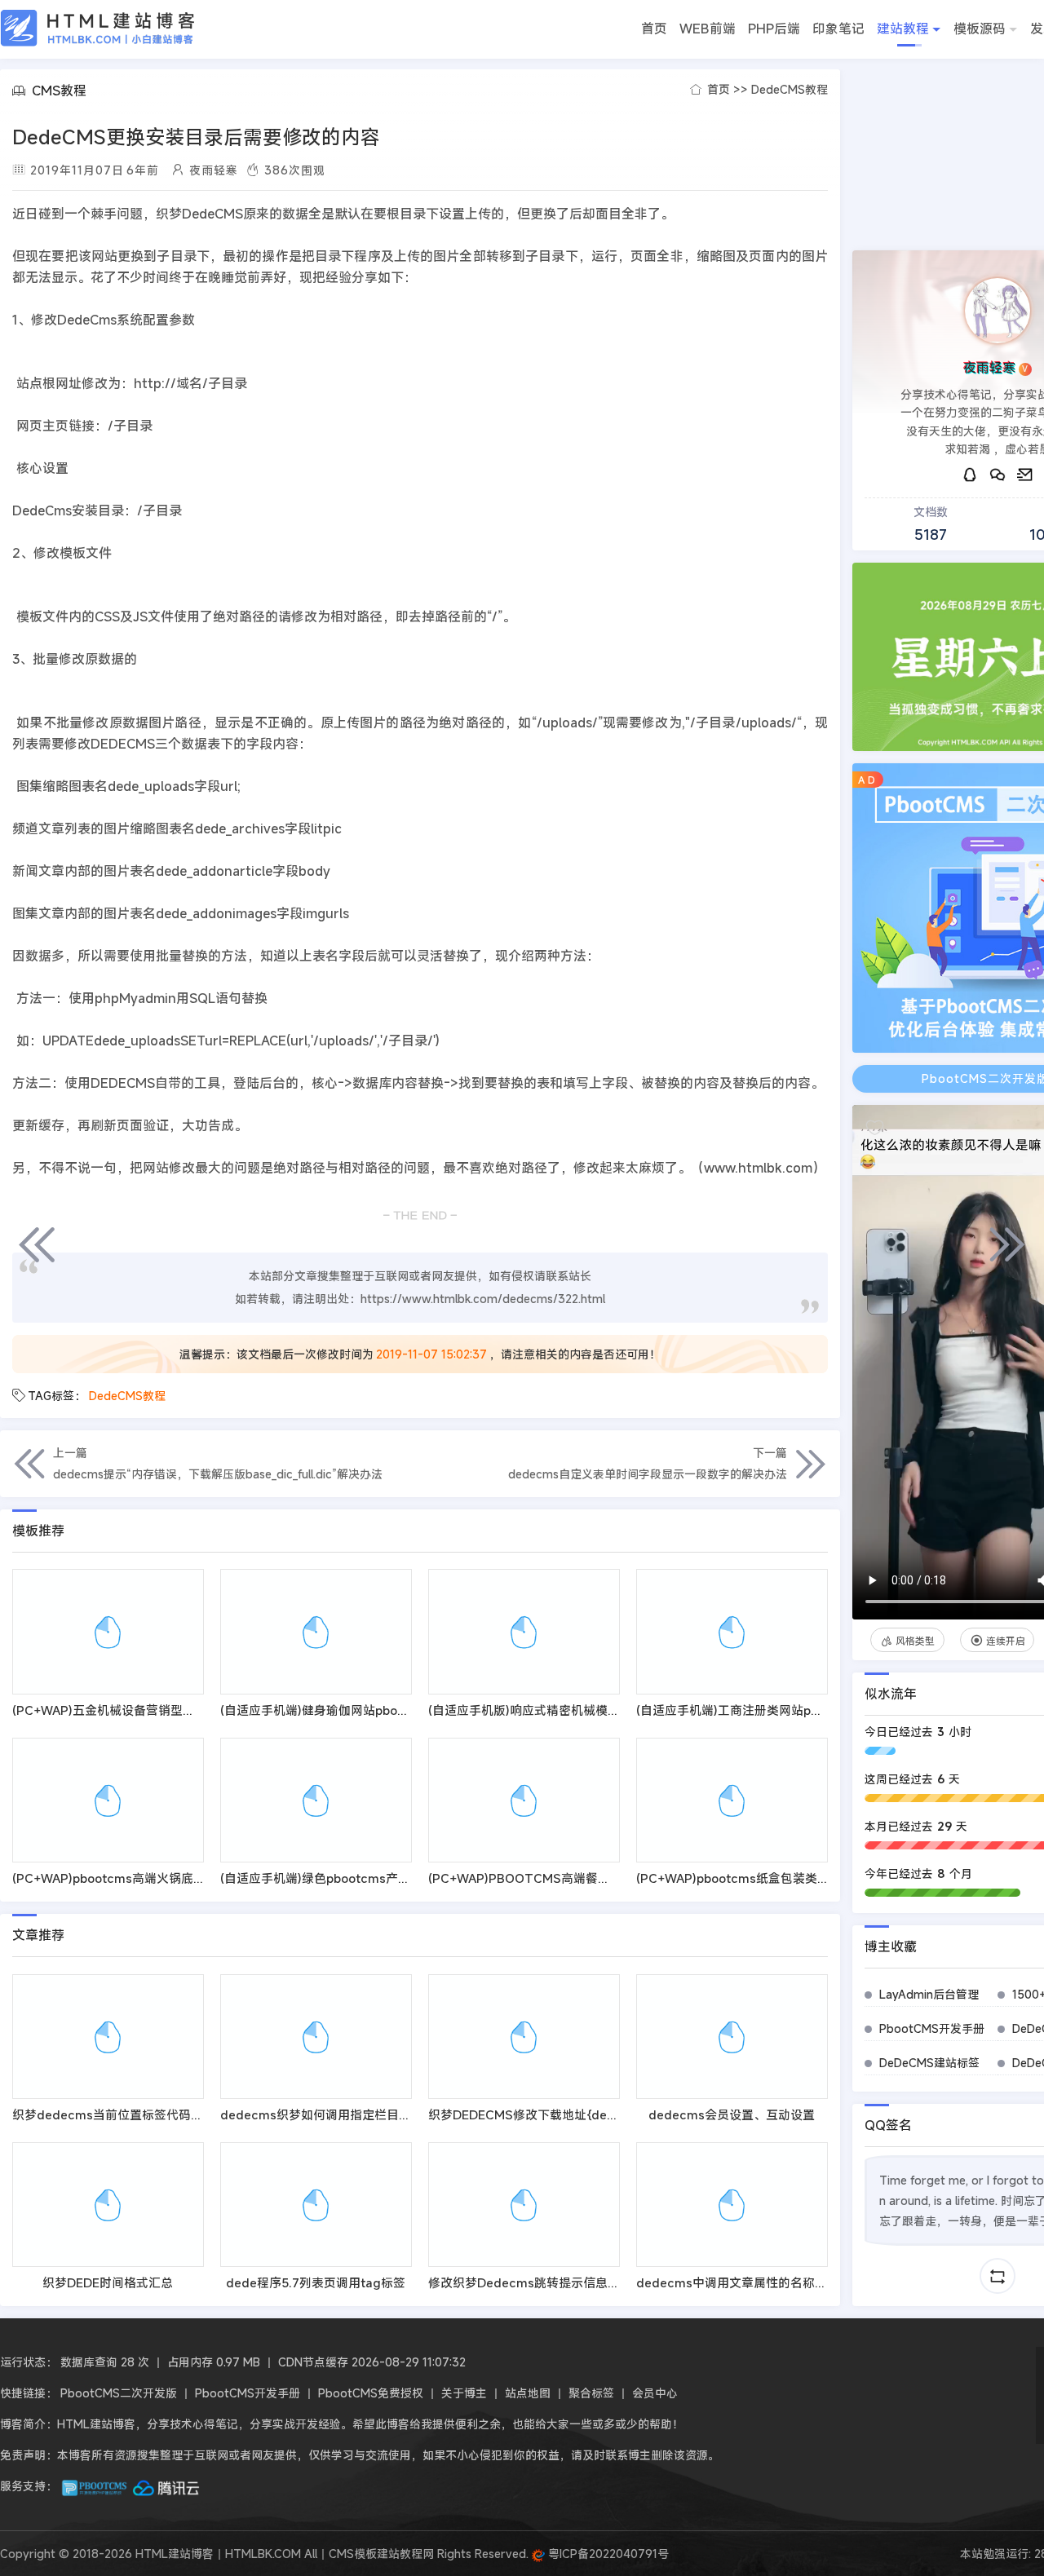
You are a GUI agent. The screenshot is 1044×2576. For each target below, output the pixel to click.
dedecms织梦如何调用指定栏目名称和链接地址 (352, 2114)
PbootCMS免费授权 (371, 2393)
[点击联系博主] (998, 311)
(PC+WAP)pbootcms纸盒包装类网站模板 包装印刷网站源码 (802, 1878)
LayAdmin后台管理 (929, 1994)
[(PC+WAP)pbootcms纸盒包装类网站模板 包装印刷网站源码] (732, 1800)
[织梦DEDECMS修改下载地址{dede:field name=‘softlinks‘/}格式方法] (524, 2037)
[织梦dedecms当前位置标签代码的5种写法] (108, 2037)
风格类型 (915, 1641)
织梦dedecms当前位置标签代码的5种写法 (130, 2114)
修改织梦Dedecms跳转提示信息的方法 (536, 2282)
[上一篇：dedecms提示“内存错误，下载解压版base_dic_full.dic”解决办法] (37, 1244)
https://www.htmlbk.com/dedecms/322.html (483, 1299)
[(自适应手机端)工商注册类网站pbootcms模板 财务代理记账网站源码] (732, 1631)
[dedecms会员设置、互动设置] (732, 2037)
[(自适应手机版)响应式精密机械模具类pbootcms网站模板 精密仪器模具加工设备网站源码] (524, 1631)
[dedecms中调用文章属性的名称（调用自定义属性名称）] (732, 2205)
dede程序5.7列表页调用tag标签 (316, 2282)
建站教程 (903, 29)
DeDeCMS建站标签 (929, 2063)
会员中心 (655, 2393)
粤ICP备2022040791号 (607, 2554)
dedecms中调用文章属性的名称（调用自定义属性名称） (793, 2282)
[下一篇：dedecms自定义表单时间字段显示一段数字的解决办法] (1007, 1244)
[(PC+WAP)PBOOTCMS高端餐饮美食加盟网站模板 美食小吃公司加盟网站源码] (524, 1800)
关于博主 (464, 2393)
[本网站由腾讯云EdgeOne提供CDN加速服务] (166, 2486)
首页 (654, 29)
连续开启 (1006, 1641)
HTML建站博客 (98, 28)
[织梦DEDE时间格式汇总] (108, 2205)
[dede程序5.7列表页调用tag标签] (316, 2205)
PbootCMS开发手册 (932, 2028)
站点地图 (528, 2393)
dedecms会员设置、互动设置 (732, 2114)
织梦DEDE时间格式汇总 (108, 2282)
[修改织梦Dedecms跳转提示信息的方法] (524, 2205)
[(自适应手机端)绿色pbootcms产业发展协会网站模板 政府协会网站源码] (316, 1800)
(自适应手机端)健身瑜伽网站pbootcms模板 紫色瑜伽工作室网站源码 (409, 1710)
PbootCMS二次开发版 (119, 2393)
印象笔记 (838, 29)
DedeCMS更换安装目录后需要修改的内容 (196, 137)
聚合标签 (591, 2393)
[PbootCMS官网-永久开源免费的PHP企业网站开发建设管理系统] (95, 2486)
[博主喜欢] (875, 1128)
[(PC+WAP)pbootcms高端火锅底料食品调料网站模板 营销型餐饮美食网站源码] (108, 1800)
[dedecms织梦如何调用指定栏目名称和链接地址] (316, 2037)
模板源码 (980, 29)
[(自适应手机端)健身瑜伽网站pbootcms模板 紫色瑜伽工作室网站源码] (316, 1631)
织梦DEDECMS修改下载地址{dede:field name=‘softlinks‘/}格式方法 (619, 2114)
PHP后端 (774, 29)
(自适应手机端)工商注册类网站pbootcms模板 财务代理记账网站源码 (825, 1710)
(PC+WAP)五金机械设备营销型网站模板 (122, 1710)
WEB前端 (708, 29)
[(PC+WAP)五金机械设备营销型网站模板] (108, 1631)
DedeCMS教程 (790, 89)
